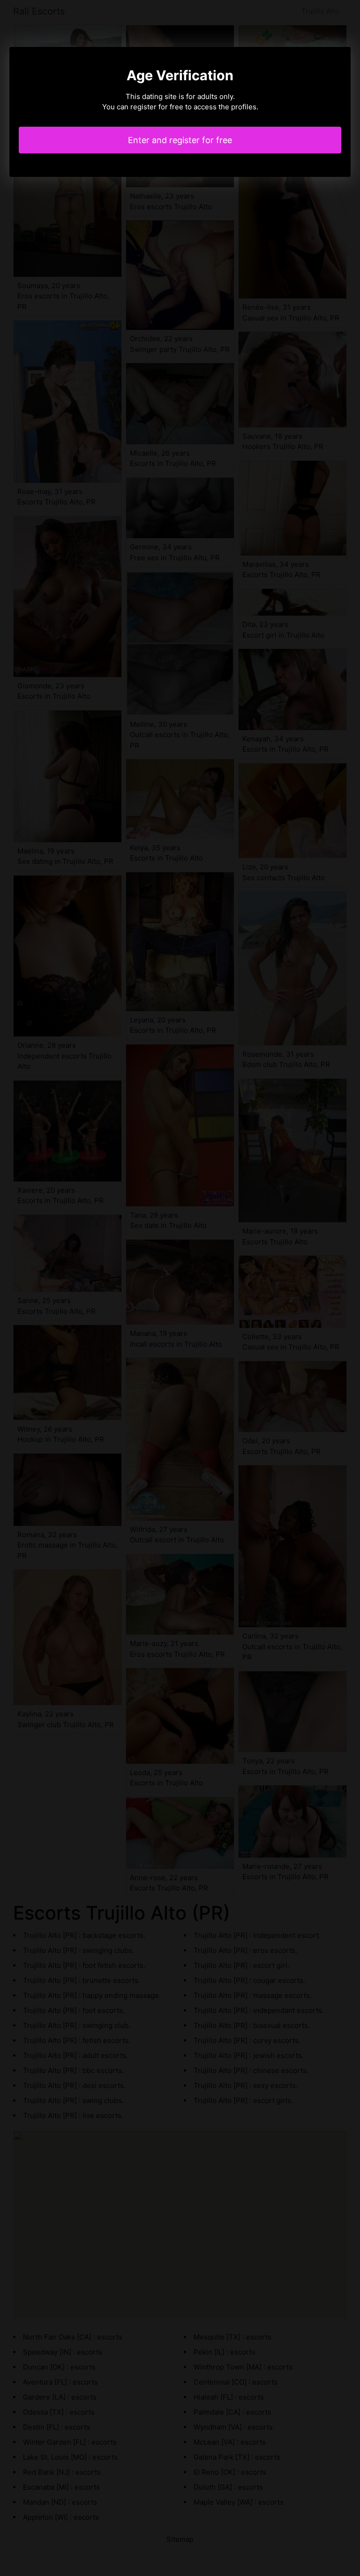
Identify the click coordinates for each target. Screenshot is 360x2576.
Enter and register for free (180, 140)
